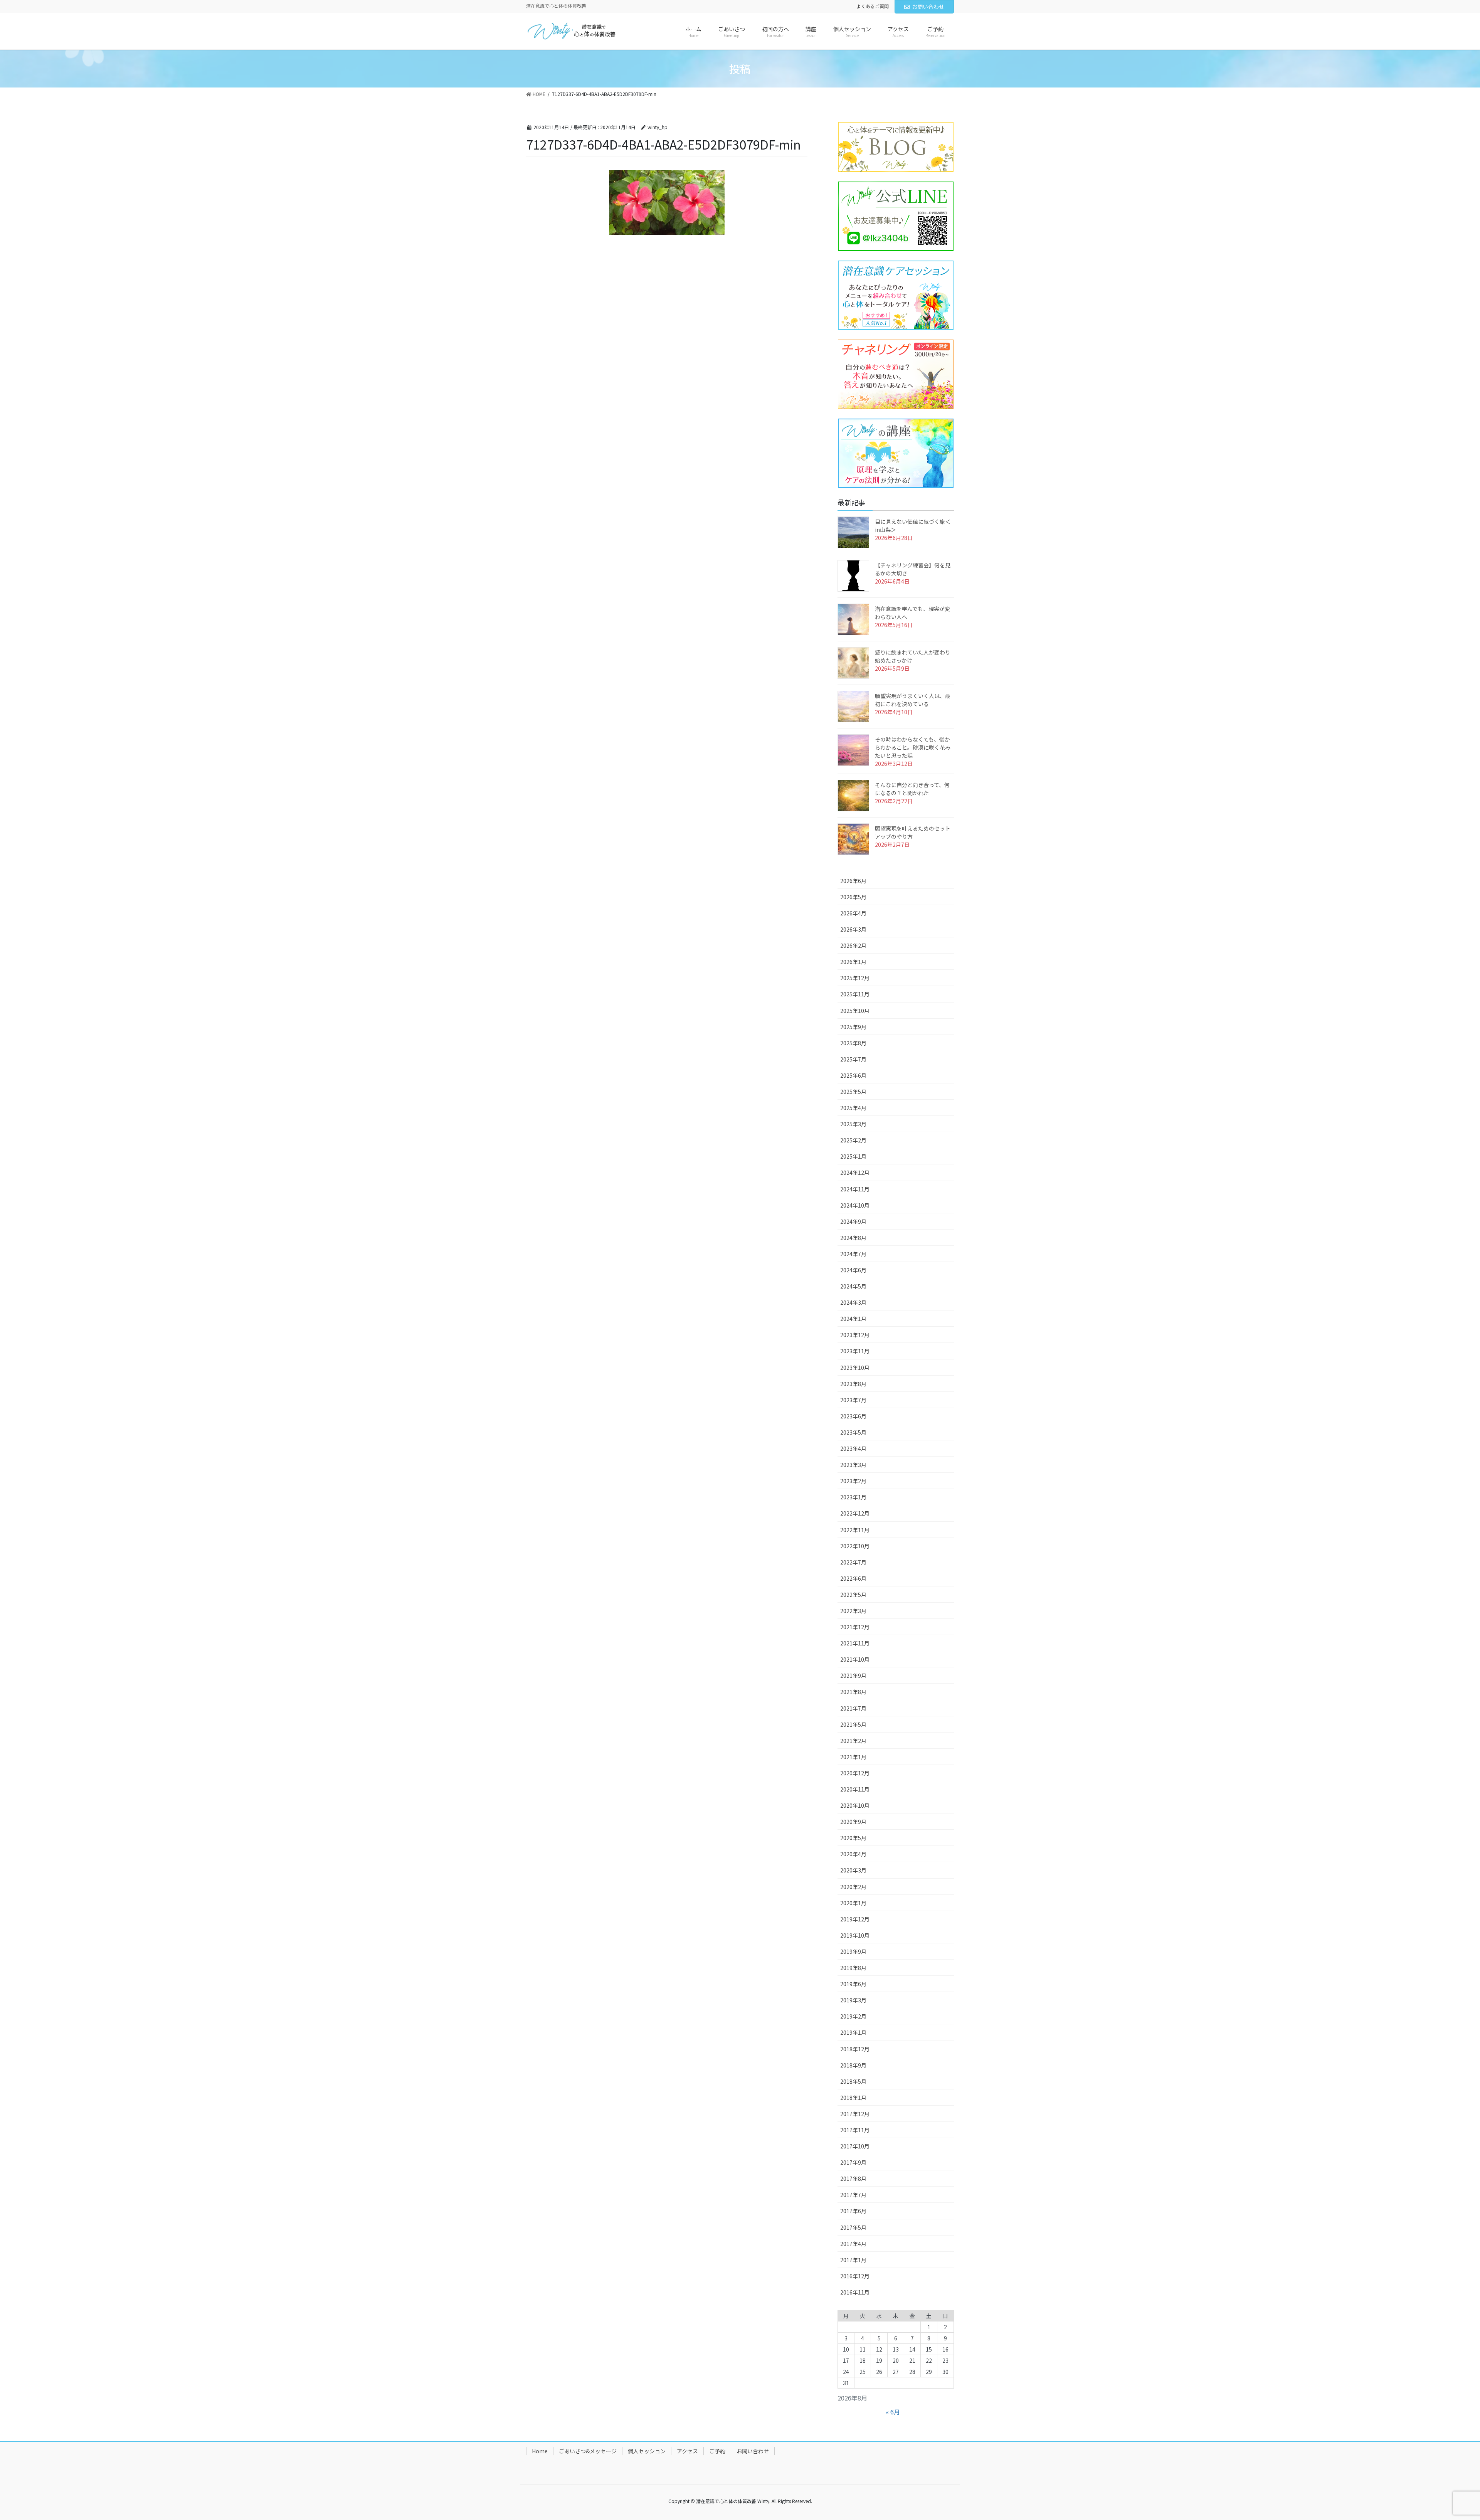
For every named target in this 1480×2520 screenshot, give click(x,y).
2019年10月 (855, 1935)
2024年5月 (853, 1286)
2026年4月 (853, 913)
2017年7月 (853, 2195)
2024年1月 (853, 1319)
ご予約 (717, 2451)
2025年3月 (853, 1124)
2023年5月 (853, 1432)
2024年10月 (855, 1205)
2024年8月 (853, 1238)
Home (540, 2451)
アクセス (687, 2451)
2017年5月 (853, 2227)
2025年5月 (853, 1092)
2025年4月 (853, 1108)
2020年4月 (853, 1854)
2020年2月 (853, 1887)
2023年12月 (855, 1335)
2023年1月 (853, 1497)
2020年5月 (853, 1838)
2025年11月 (855, 994)
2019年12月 (855, 1919)
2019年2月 (853, 2016)
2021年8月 (853, 1692)
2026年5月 (853, 897)
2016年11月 (855, 2292)
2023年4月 (853, 1448)
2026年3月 (853, 929)
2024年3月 (853, 1302)
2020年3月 (853, 1870)
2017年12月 (855, 2114)
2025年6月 (853, 1075)
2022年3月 (853, 1611)
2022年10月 (855, 1546)
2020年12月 (855, 1773)
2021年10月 (855, 1659)
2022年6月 (853, 1578)
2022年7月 (853, 1562)
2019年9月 (853, 1951)
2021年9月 (853, 1676)
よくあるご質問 (873, 6)
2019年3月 (853, 2000)
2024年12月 (855, 1173)
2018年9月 (853, 2065)
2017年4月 (853, 2244)
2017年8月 (853, 2179)
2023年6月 (853, 1416)
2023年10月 (855, 1368)
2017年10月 (855, 2146)
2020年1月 (853, 1903)
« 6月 (893, 2412)
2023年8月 (853, 1384)
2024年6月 (853, 1270)
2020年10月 (855, 1805)
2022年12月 (855, 1513)
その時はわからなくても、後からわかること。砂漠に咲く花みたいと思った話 (913, 747)
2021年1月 (853, 1757)
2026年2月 (853, 945)
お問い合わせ (928, 7)
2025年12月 (855, 978)
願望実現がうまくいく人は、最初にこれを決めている (913, 700)
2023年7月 (853, 1400)
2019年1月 (853, 2032)
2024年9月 (853, 1221)
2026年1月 (853, 962)
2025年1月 (853, 1156)
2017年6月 (853, 2211)
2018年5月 (853, 2081)
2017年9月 (853, 2162)
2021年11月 (855, 1643)
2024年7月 (853, 1254)
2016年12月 (855, 2276)
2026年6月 (853, 881)
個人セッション (647, 2451)
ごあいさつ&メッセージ (588, 2451)
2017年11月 (855, 2130)
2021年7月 (853, 1708)
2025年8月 (853, 1043)
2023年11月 (855, 1351)
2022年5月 (853, 1595)
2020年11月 (855, 1789)
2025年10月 (855, 1011)
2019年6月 (853, 1984)
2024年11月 (855, 1189)
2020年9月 (853, 1822)
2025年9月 (853, 1027)
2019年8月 (853, 1968)
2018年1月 (853, 2098)
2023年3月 (853, 1465)
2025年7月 (853, 1059)
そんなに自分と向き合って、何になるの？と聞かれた (912, 789)
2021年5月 (853, 1724)
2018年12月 (855, 2049)
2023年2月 (853, 1481)
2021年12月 (855, 1627)
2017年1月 (853, 2260)
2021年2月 (853, 1741)
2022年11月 (855, 1530)
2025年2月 (853, 1140)
